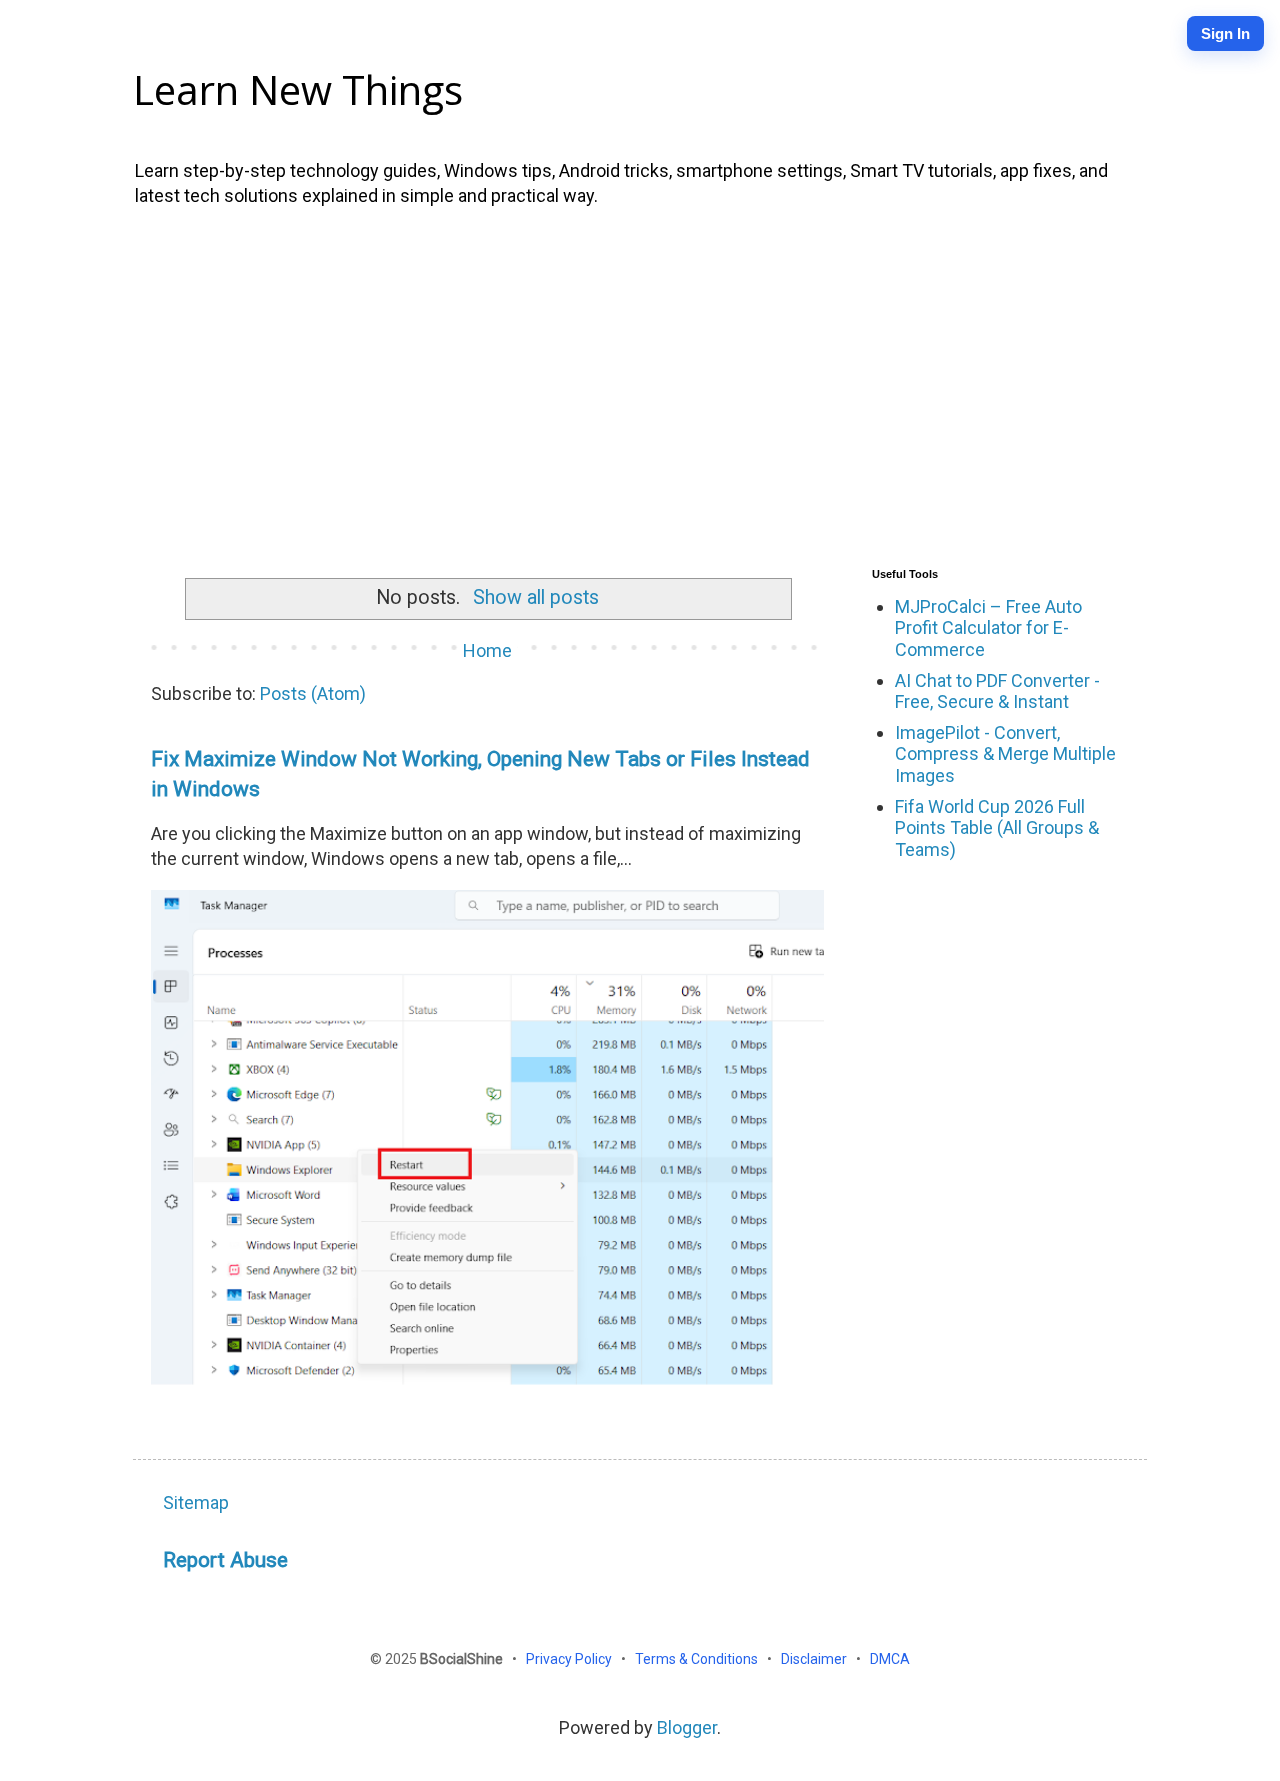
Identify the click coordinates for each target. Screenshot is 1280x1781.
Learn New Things (298, 89)
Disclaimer (815, 1659)
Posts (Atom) (313, 693)
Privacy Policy (570, 1659)
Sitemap (196, 1502)
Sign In (1225, 33)
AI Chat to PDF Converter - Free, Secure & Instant (997, 691)
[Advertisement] (640, 383)
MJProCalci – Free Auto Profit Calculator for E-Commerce (988, 628)
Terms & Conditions (698, 1659)
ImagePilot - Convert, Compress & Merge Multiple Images (1005, 754)
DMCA (890, 1659)
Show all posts (536, 597)
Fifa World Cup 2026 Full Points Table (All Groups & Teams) (997, 828)
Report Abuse (225, 1559)
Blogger (687, 1727)
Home (487, 650)
